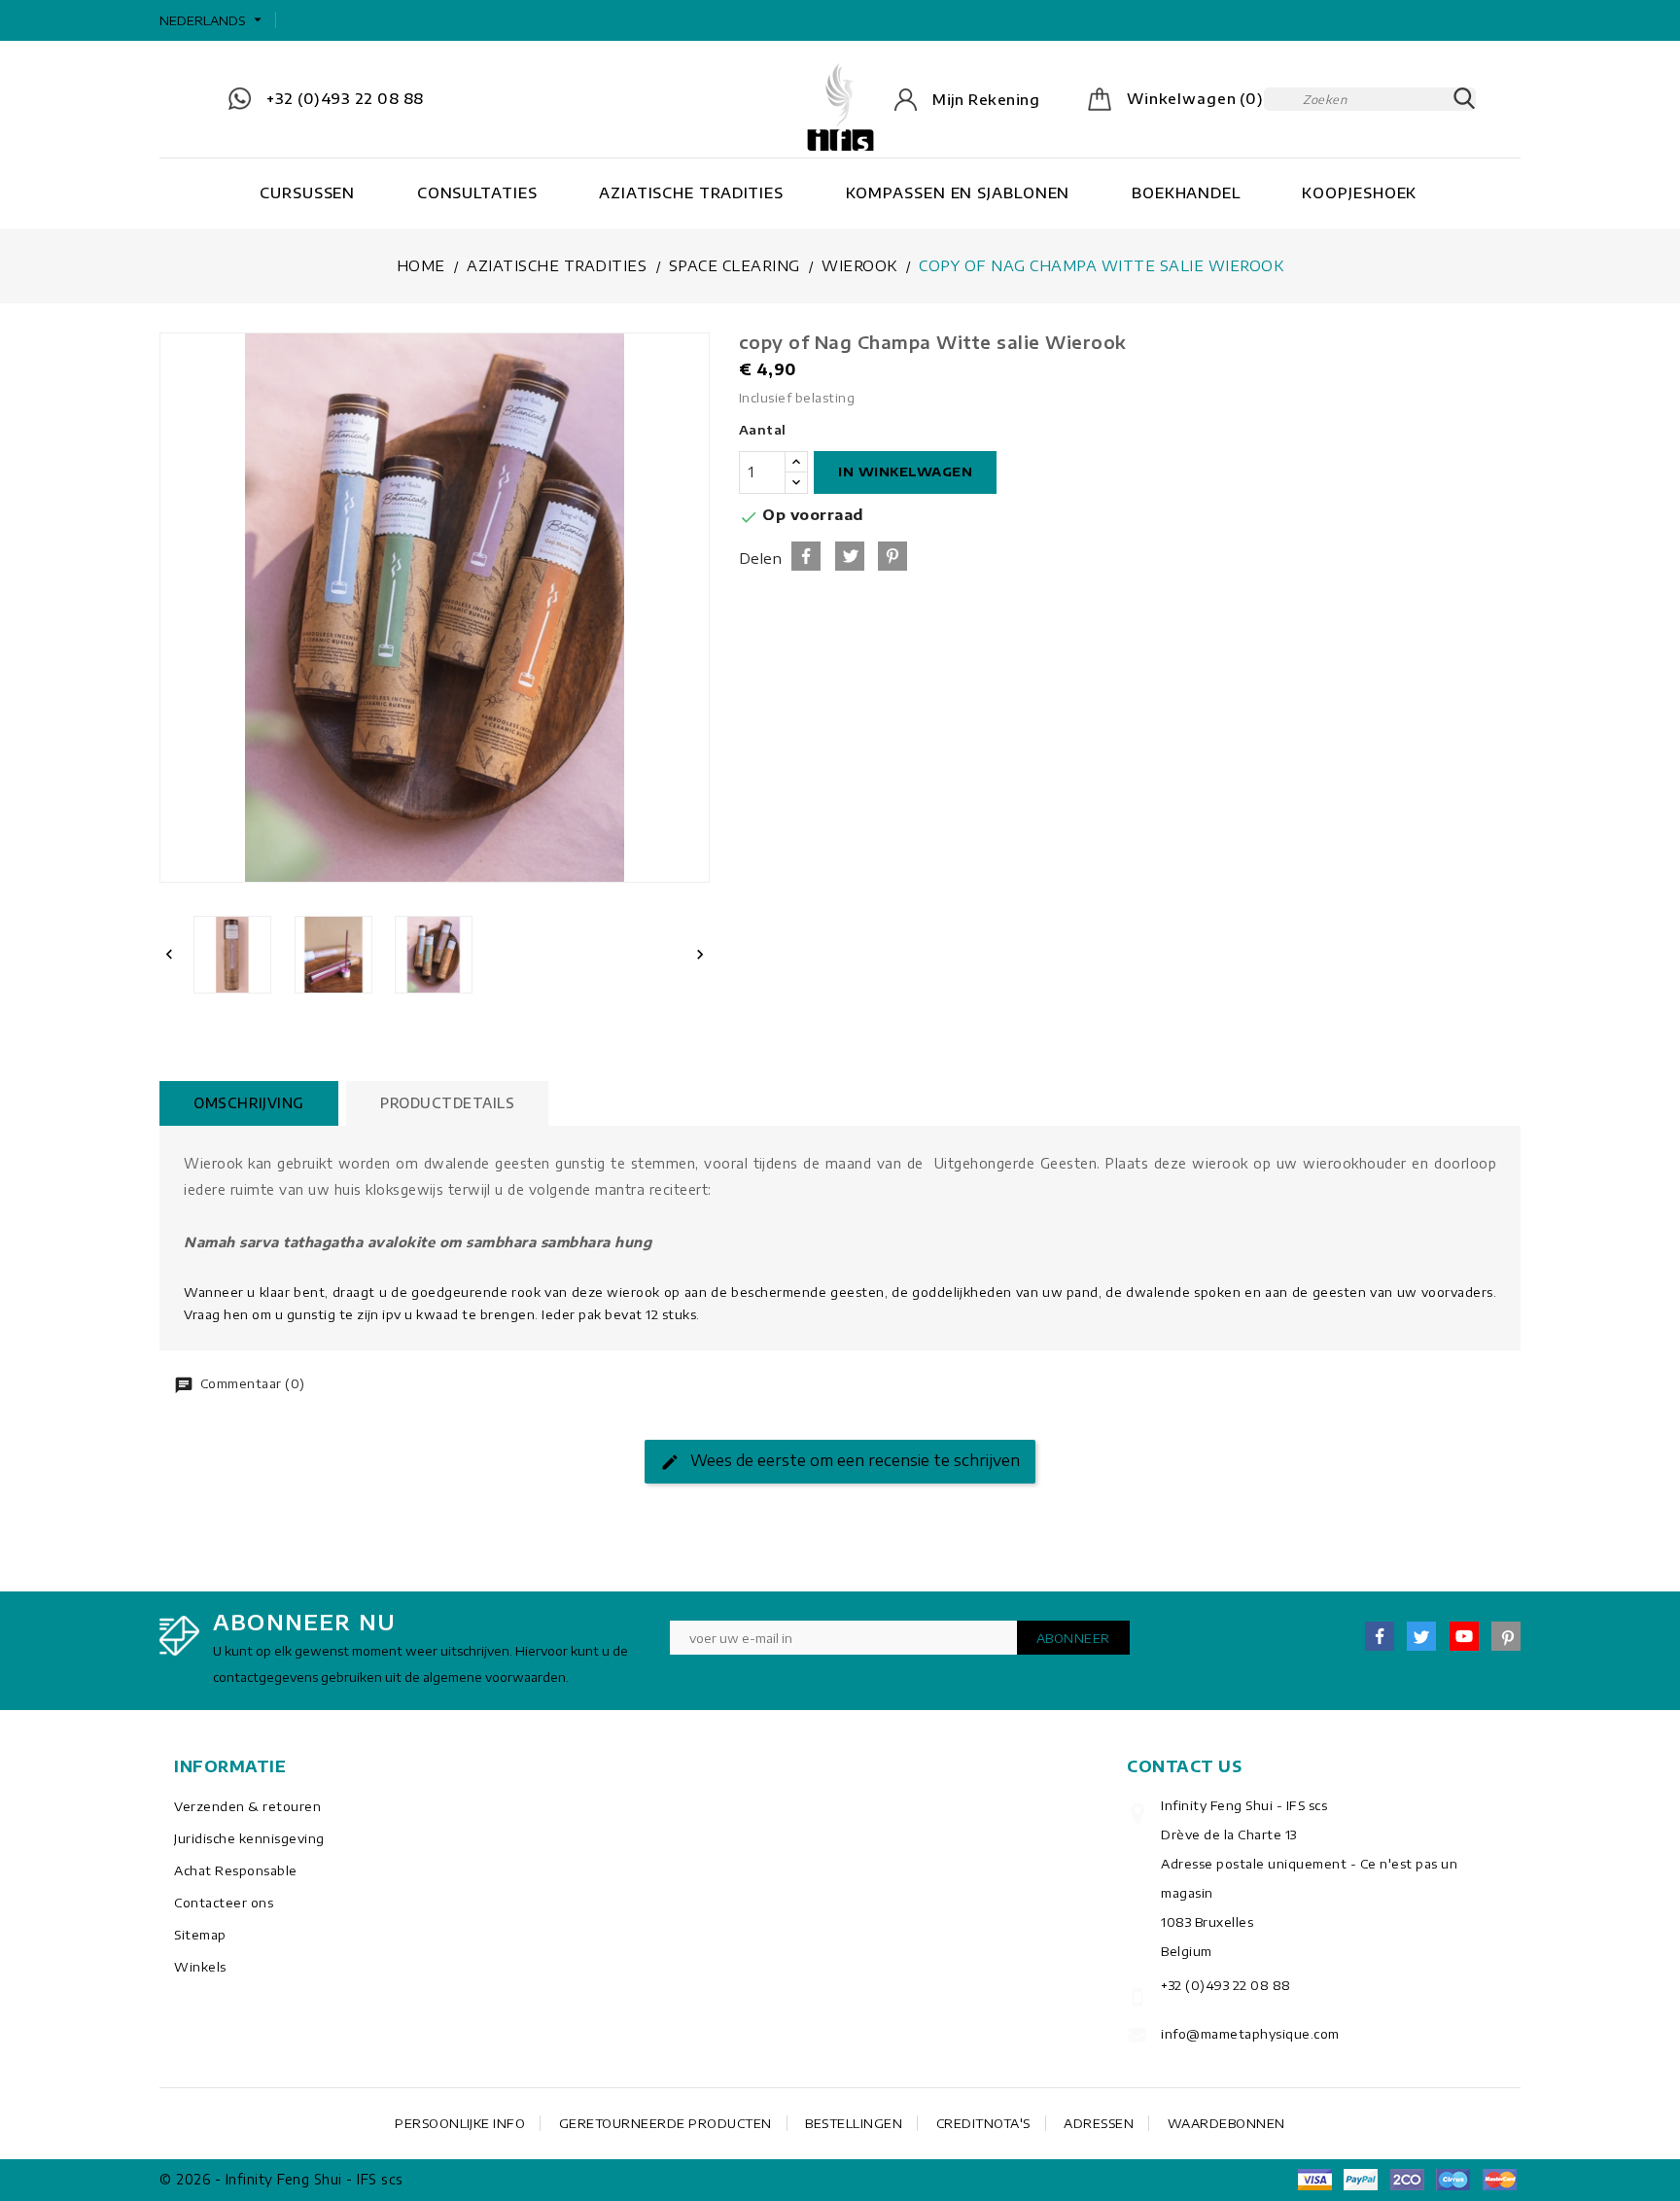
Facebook (1380, 1636)
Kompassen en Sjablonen (958, 192)
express (1407, 2180)
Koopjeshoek (1359, 192)
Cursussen (307, 192)
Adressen (1099, 2123)
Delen (806, 556)
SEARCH (1464, 99)
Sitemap (200, 1935)
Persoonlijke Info (460, 2123)
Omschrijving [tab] (249, 1103)
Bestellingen (854, 2123)
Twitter (1421, 1636)
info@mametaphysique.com (1250, 2034)
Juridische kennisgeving (249, 1838)
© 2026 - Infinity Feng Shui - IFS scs (281, 2179)
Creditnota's (983, 2123)
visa (1314, 2180)
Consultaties (477, 192)
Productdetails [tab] (447, 1103)
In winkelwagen (905, 472)
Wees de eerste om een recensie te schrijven (853, 1460)
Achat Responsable (236, 1870)
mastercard (1453, 2180)
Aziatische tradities (691, 192)
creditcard (1499, 2180)
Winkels (200, 1967)
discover (1361, 2180)
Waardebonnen (1226, 2123)
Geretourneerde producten (665, 2123)
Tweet (850, 556)
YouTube (1464, 1636)
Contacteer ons (224, 1903)
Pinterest (892, 556)
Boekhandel (1186, 192)
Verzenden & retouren (247, 1806)
